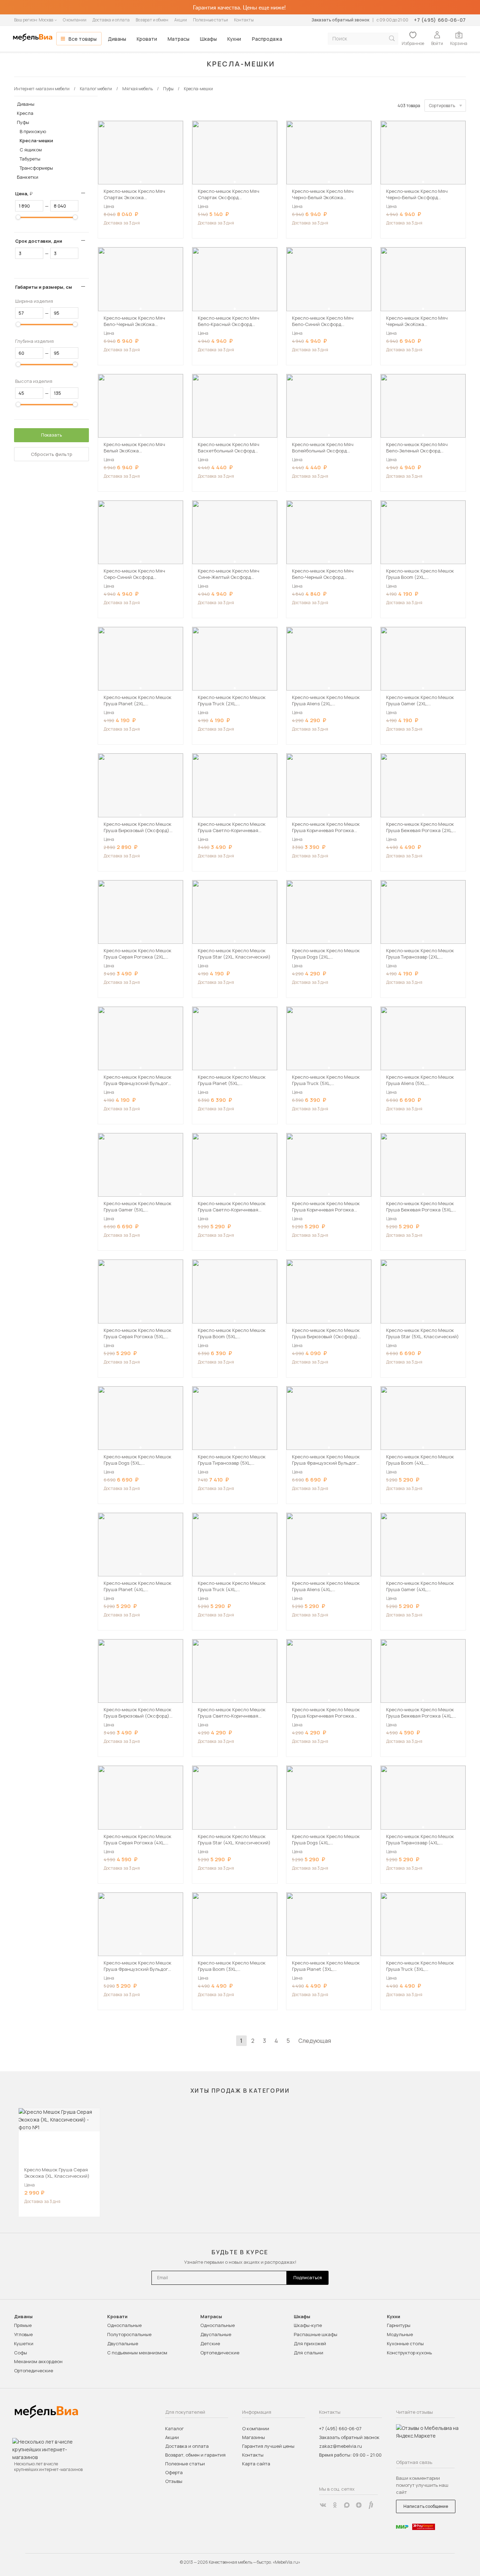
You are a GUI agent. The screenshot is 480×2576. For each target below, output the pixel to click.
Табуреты (30, 159)
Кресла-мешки (36, 140)
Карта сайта (256, 2464)
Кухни (234, 39)
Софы (21, 2353)
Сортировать (442, 106)
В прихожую (33, 131)
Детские (210, 2343)
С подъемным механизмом (137, 2353)
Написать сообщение (426, 2506)
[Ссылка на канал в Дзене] (359, 2505)
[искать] (392, 38)
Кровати (147, 39)
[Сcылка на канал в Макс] (347, 2505)
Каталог (174, 2428)
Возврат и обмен (152, 20)
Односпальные (124, 2325)
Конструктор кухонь (409, 2353)
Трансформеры (36, 168)
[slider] (18, 217)
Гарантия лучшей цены (268, 2446)
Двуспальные (123, 2343)
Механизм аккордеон (38, 2361)
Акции (181, 20)
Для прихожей (310, 2343)
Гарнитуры (399, 2325)
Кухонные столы (405, 2343)
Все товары (83, 39)
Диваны (117, 39)
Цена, (27, 194)
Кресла (25, 113)
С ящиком (31, 150)
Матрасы (179, 39)
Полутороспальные (129, 2334)
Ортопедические (34, 2371)
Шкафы (208, 39)
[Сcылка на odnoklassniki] (335, 2505)
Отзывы (174, 2481)
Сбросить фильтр (52, 454)
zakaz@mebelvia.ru (340, 2446)
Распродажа (267, 39)
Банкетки (28, 177)
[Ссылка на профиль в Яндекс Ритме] (371, 2505)
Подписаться (308, 2278)
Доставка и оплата (111, 20)
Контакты (244, 20)
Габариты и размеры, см (44, 287)
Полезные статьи (210, 20)
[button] (141, 182)
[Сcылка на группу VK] (323, 2505)
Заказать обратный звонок (340, 20)
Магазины (254, 2437)
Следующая (315, 2041)
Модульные (400, 2334)
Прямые (23, 2325)
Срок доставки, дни (39, 241)
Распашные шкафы (316, 2334)
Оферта (174, 2472)
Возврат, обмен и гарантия (195, 2455)
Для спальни (309, 2353)
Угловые (23, 2334)
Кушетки (24, 2343)
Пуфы (23, 122)
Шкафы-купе (308, 2325)
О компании (75, 20)
